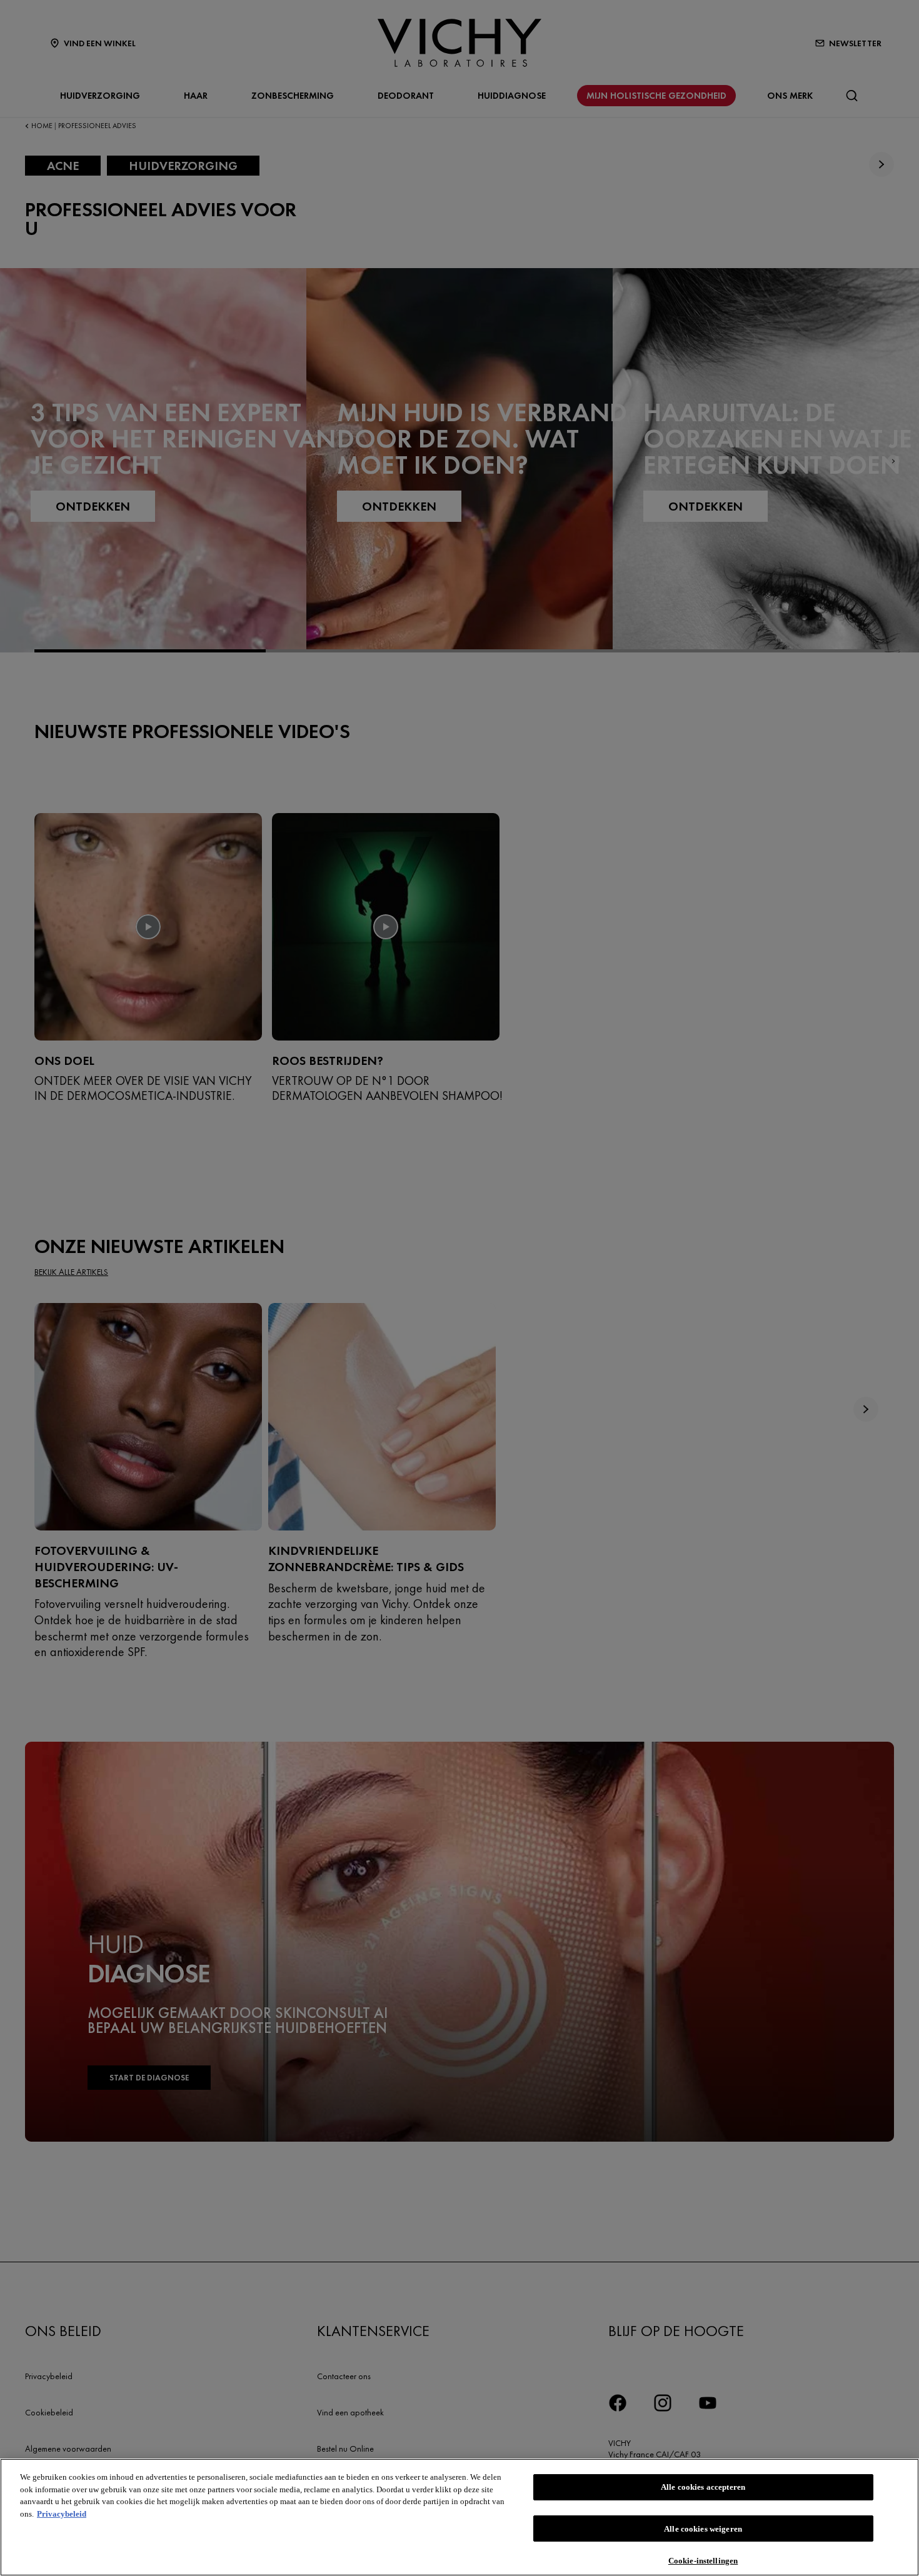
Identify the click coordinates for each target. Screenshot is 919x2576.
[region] (459, 2517)
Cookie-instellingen (703, 2560)
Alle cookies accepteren (703, 2487)
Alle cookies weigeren (703, 2529)
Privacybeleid (62, 2514)
